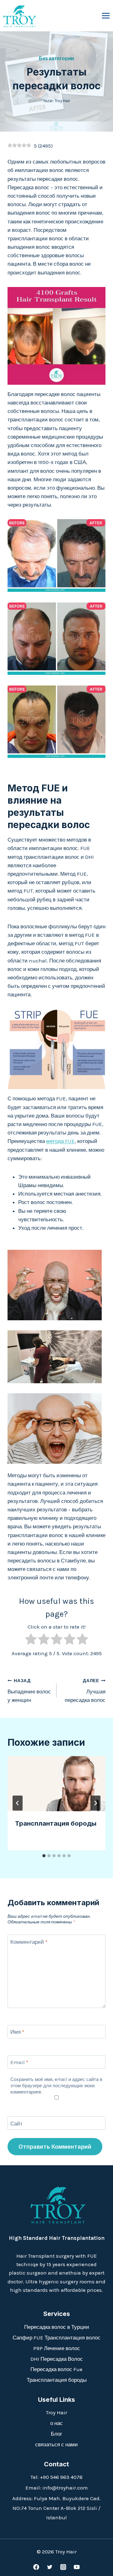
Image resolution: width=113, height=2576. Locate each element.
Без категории (57, 58)
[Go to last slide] (18, 1803)
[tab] (44, 1856)
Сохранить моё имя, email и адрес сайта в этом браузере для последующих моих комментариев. (56, 2086)
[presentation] (56, 1784)
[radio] (31, 1640)
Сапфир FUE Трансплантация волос (56, 2338)
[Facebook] (36, 2567)
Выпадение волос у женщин (29, 1691)
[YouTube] (77, 2567)
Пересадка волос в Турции (57, 2327)
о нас (56, 2423)
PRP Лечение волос (57, 2348)
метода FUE (60, 1141)
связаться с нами (56, 2444)
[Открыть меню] (106, 16)
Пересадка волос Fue (56, 2369)
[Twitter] (50, 2567)
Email (19, 2062)
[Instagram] (63, 2567)
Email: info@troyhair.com (57, 2488)
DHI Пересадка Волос (57, 2359)
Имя (17, 2032)
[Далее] (95, 1803)
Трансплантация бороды (56, 1823)
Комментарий (29, 1942)
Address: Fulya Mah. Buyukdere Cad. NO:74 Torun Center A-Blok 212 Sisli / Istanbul (56, 2508)
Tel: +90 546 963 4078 (56, 2477)
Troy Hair (56, 2412)
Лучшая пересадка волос (85, 1691)
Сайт (16, 2123)
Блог (56, 2434)
